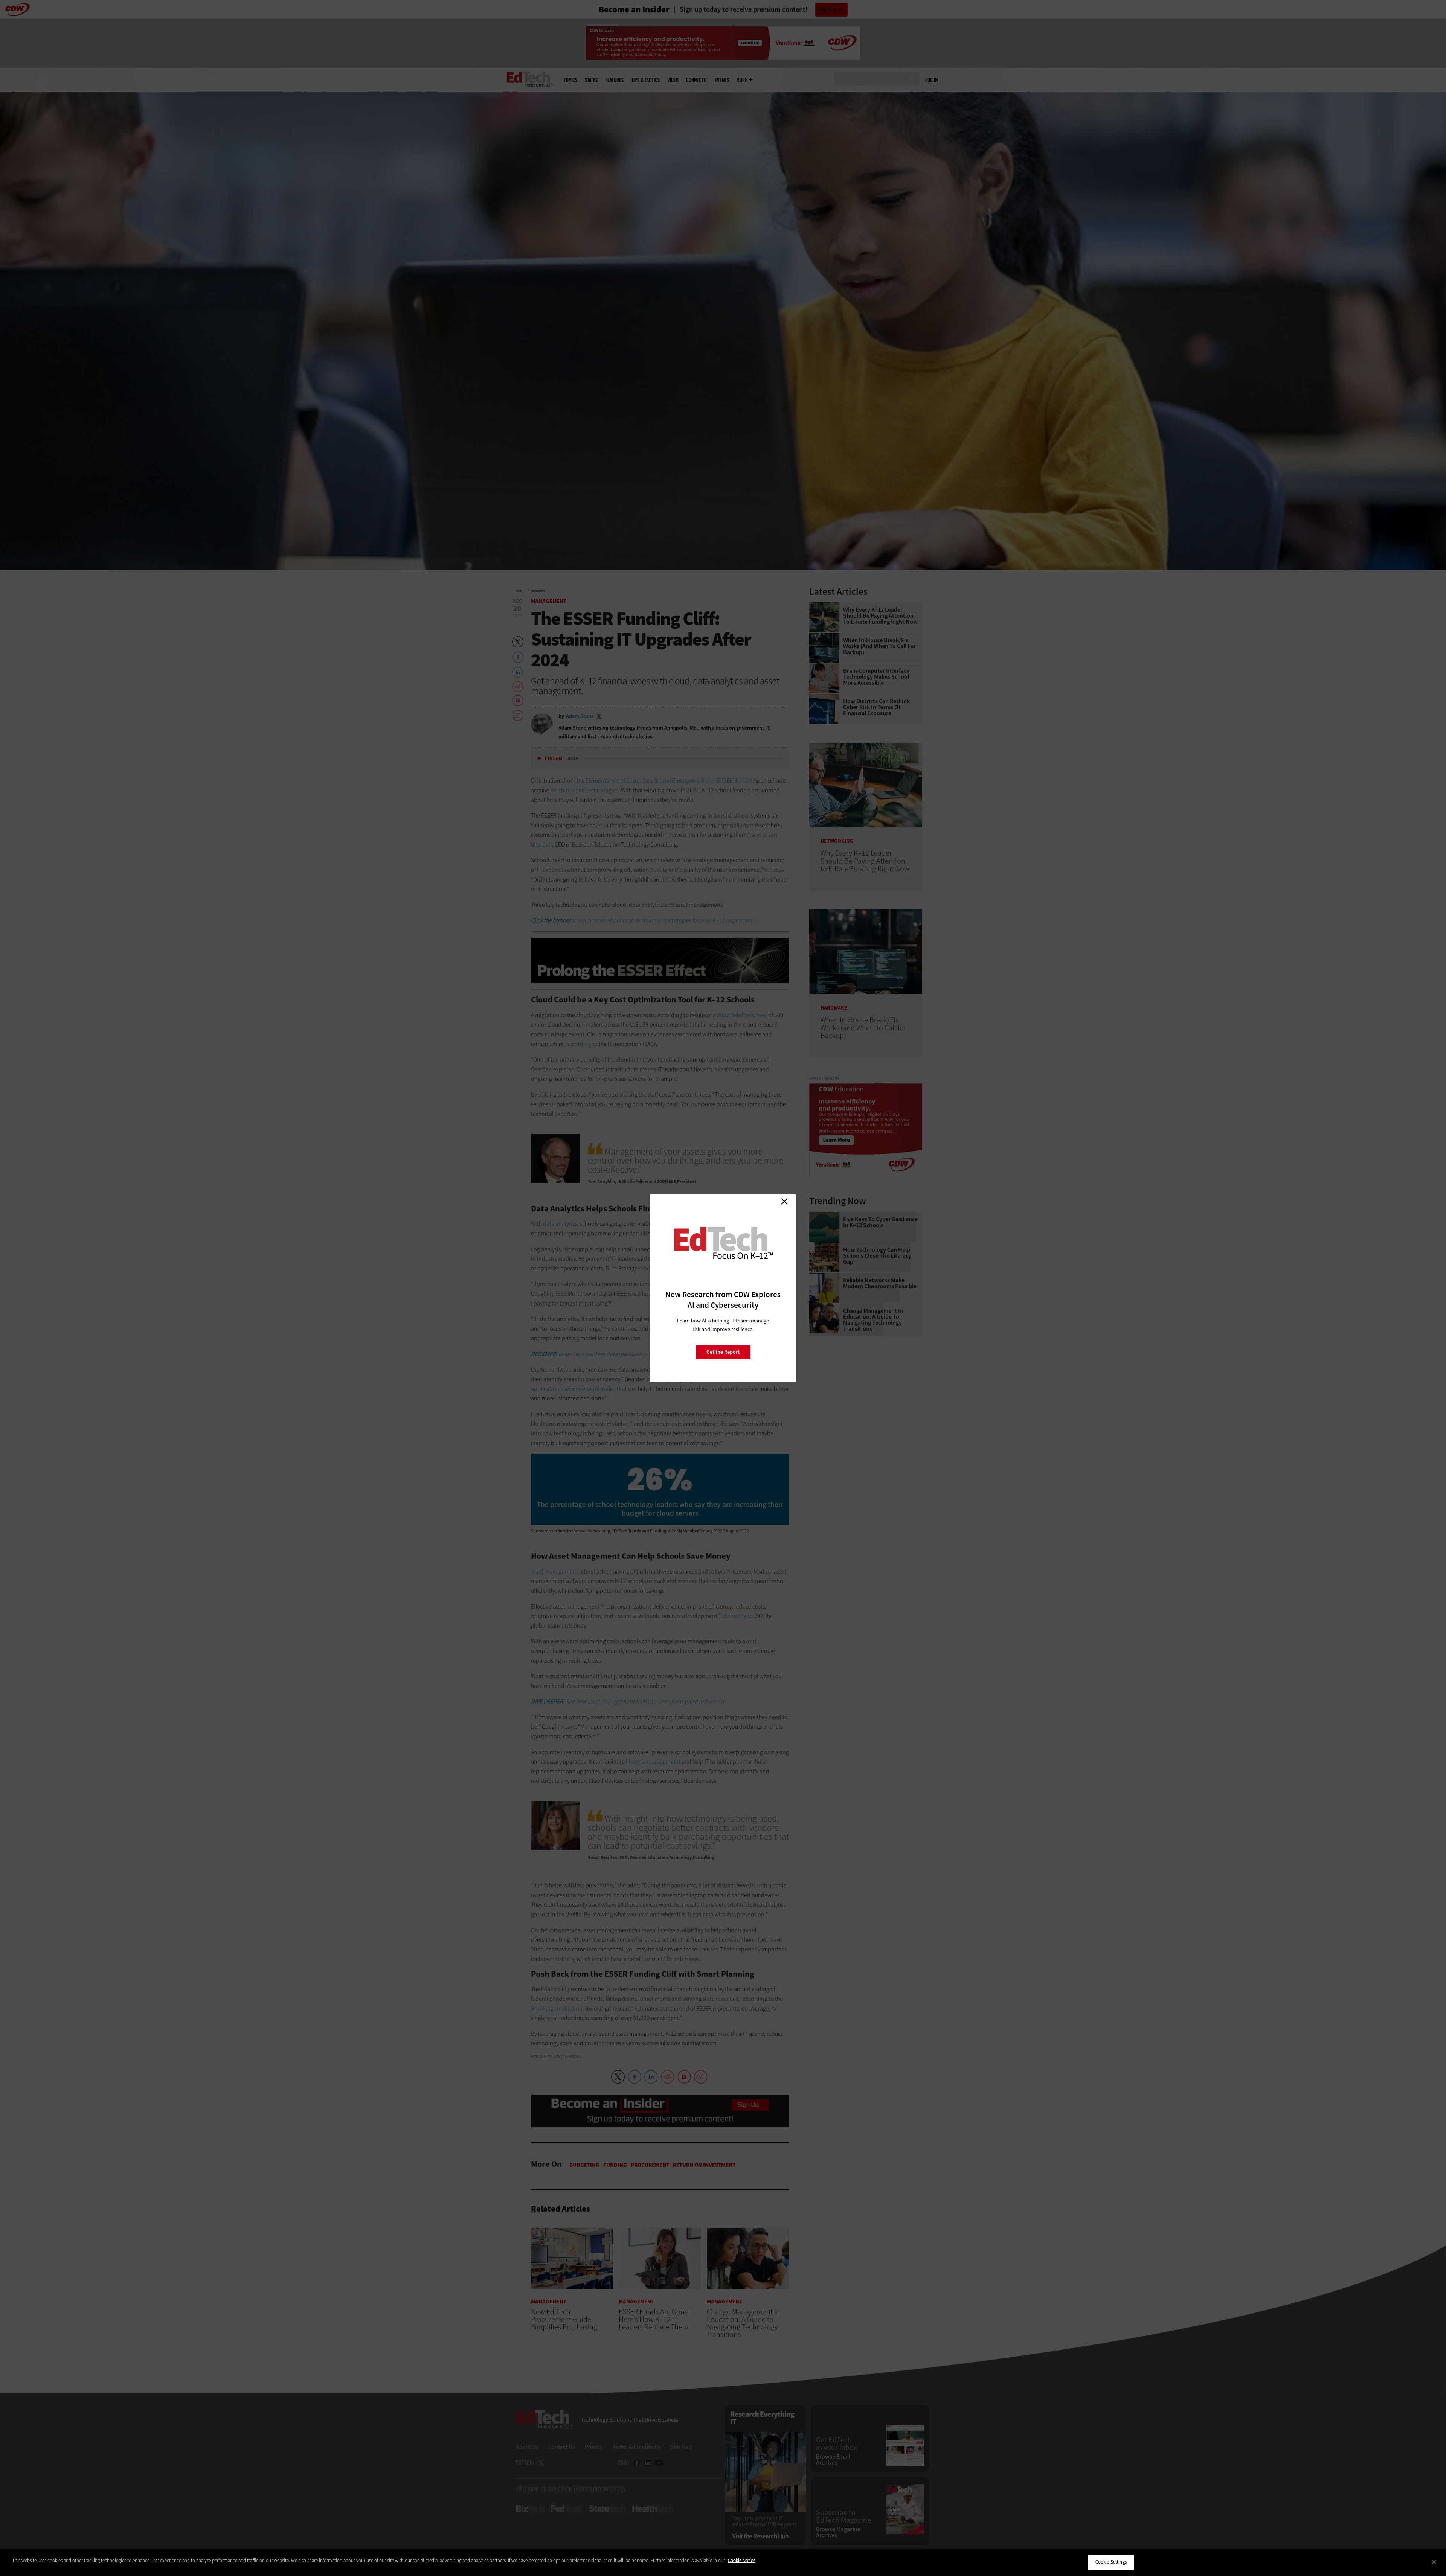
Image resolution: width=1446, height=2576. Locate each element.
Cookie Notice (742, 2560)
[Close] (1434, 2562)
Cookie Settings (1111, 2562)
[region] (723, 2563)
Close (784, 1202)
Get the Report (723, 1352)
